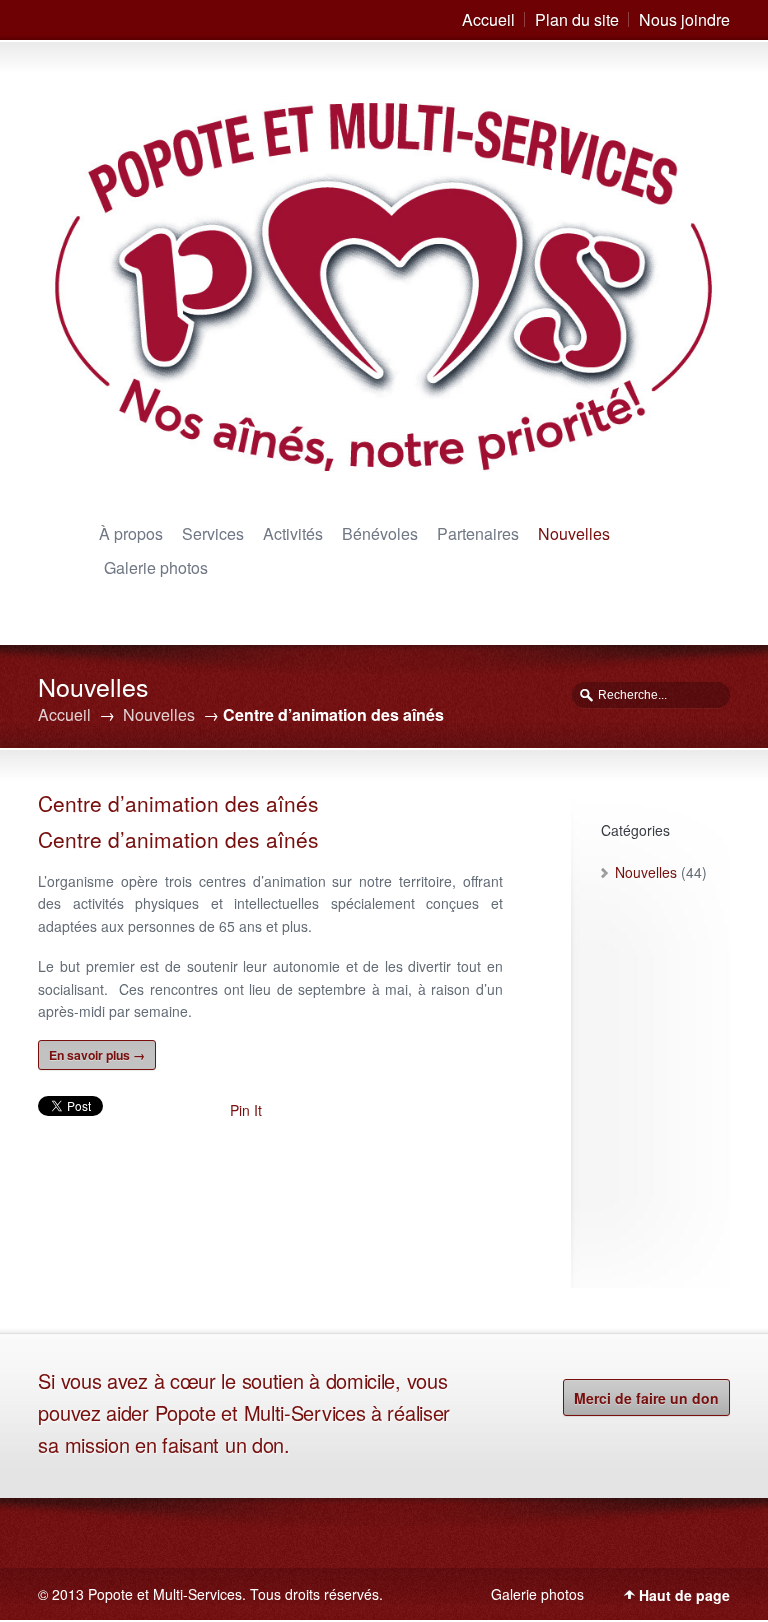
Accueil (488, 19)
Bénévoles (380, 533)
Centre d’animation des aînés (178, 803)
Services (213, 533)
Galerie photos (156, 567)
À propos (131, 533)
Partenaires (478, 533)
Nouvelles (574, 533)
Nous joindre (684, 19)
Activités (293, 533)
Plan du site (577, 19)
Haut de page (684, 1595)
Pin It (246, 1110)
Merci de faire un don (646, 1398)
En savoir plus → (97, 1055)
